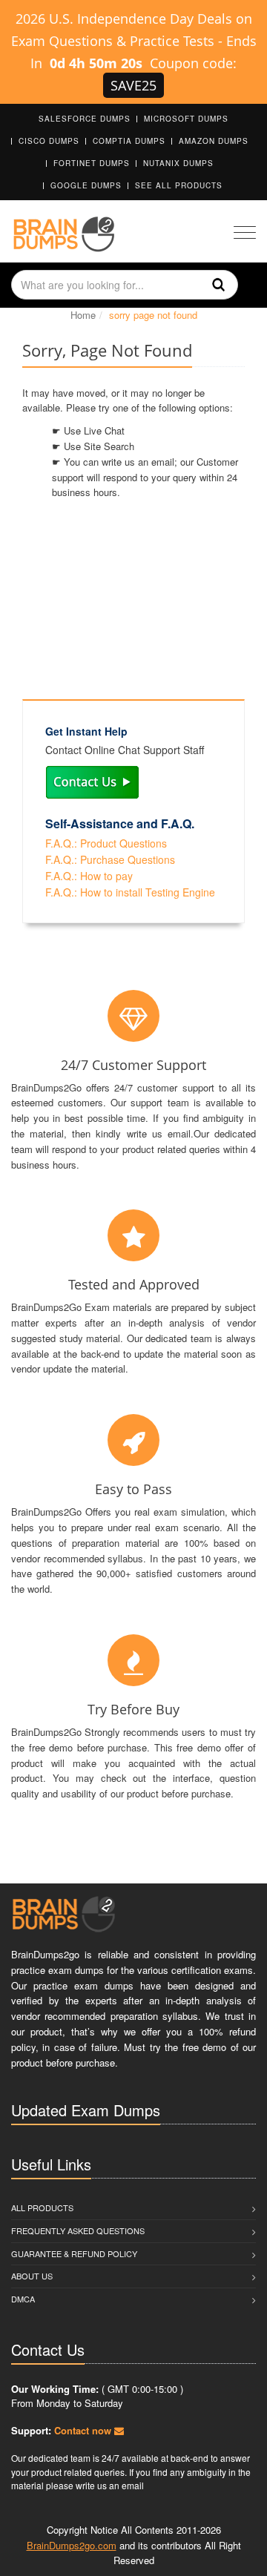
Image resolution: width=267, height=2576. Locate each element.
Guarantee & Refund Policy (74, 2253)
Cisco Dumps (49, 141)
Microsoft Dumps (186, 119)
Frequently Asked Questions (78, 2230)
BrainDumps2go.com (72, 2545)
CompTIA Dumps (129, 141)
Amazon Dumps (214, 141)
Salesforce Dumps (85, 119)
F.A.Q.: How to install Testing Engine (130, 892)
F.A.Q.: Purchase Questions (110, 859)
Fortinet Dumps (92, 163)
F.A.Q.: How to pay (89, 876)
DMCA (23, 2299)
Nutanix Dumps (178, 163)
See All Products (179, 185)
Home (83, 315)
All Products (42, 2207)
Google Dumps (86, 185)
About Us (32, 2276)
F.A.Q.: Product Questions (106, 843)
